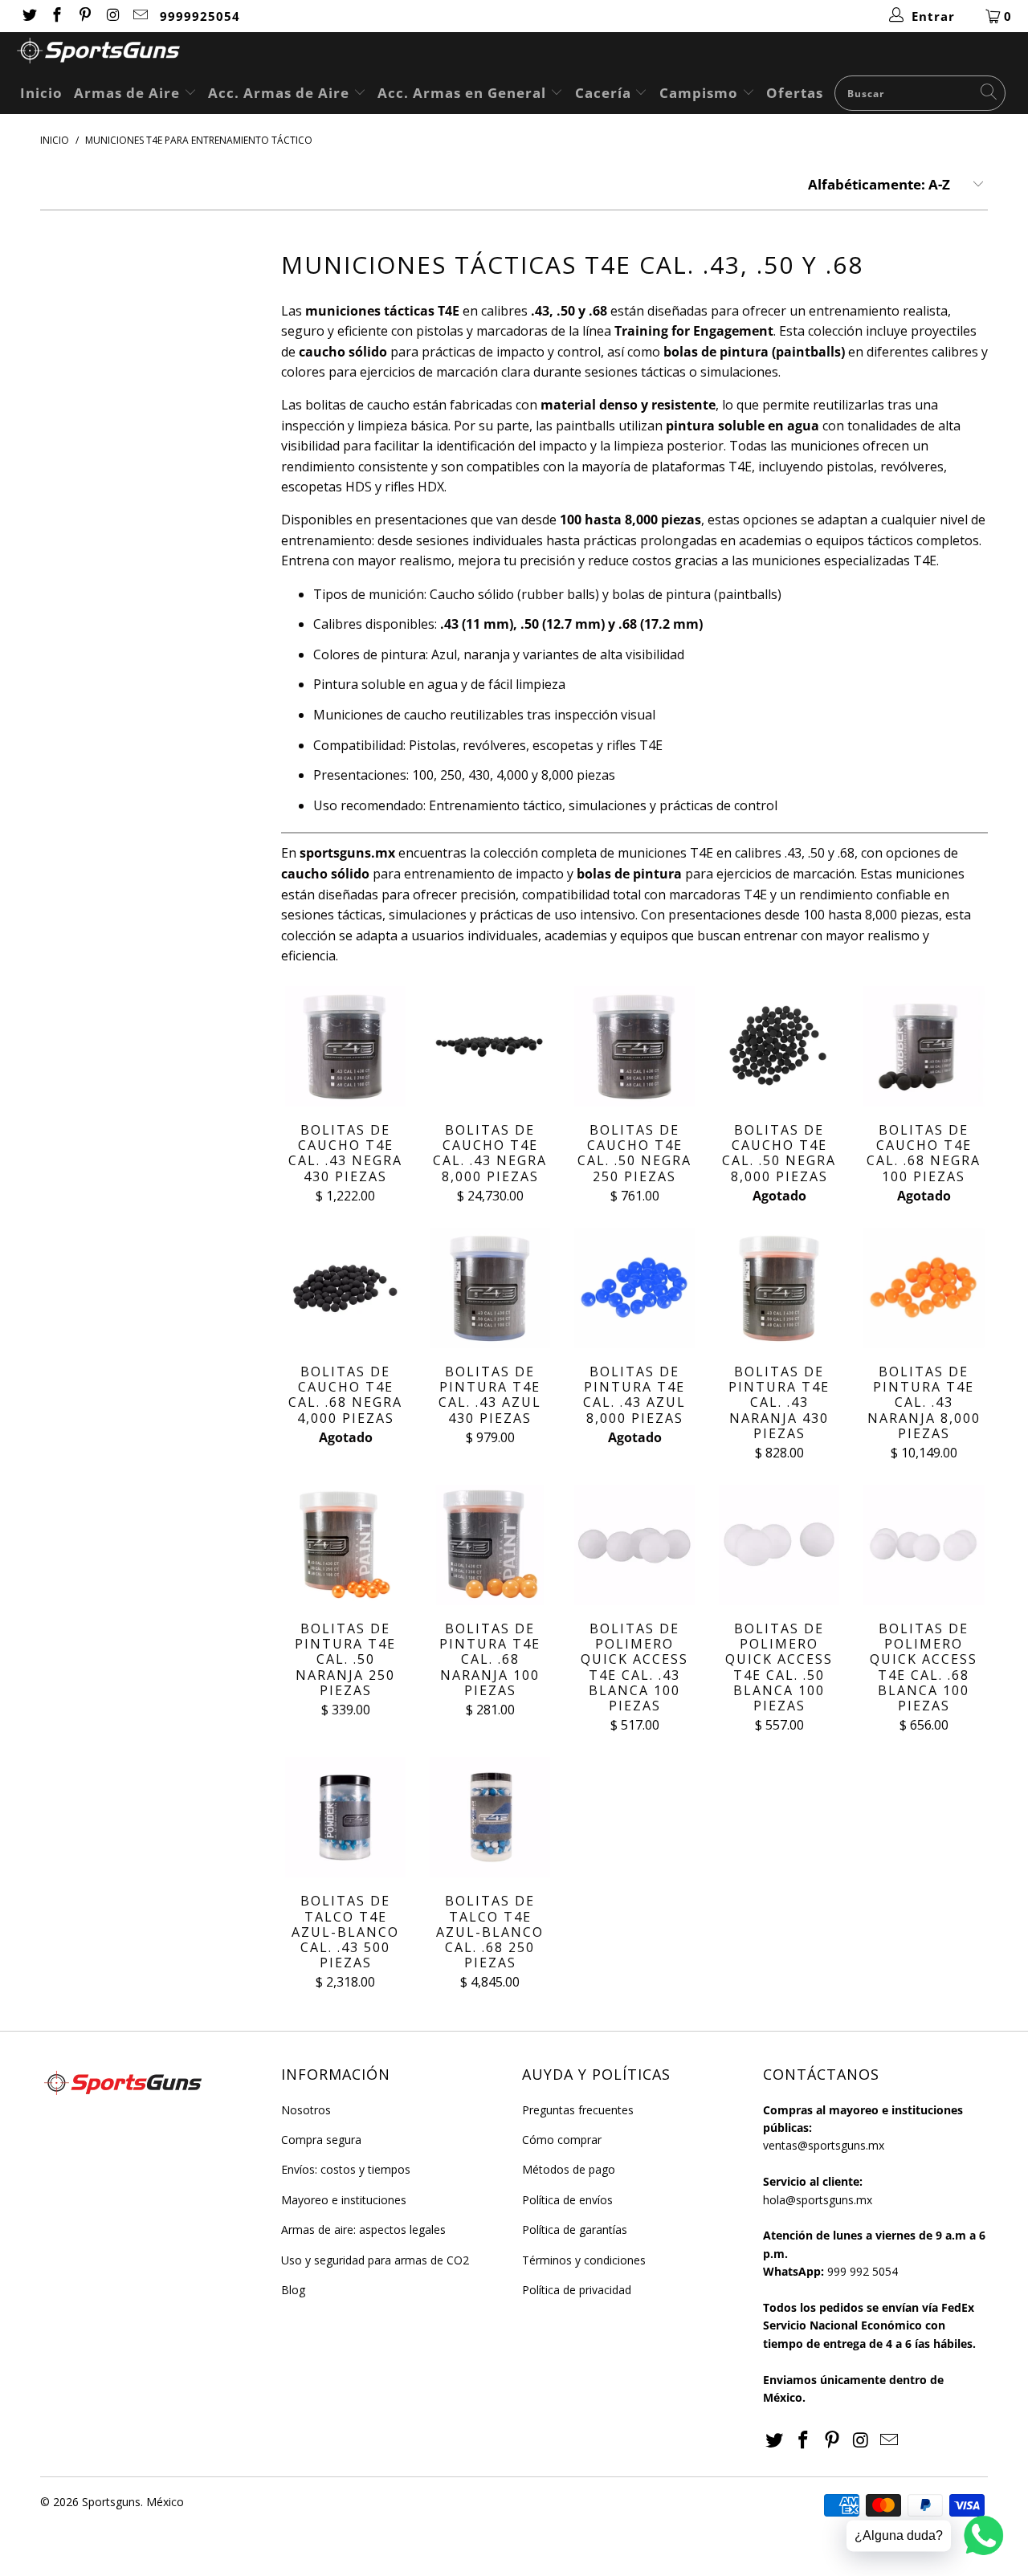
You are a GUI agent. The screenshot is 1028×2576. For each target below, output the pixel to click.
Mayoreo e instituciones (344, 2200)
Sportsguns (111, 2502)
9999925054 (200, 16)
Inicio (41, 93)
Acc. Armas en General (464, 93)
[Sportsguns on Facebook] (57, 16)
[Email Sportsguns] (140, 16)
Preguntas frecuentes (578, 2110)
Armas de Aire (129, 93)
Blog (293, 2290)
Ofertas (795, 93)
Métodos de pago (569, 2169)
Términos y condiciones (584, 2260)
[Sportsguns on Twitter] (29, 16)
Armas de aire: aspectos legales (363, 2230)
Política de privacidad (577, 2290)
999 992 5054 (863, 2271)
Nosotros (306, 2110)
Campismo (701, 93)
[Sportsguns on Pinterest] (84, 16)
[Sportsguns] (522, 53)
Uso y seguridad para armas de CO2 (375, 2260)
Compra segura (321, 2140)
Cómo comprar (562, 2140)
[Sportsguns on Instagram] (112, 16)
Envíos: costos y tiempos (346, 2169)
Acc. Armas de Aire (281, 93)
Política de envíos (567, 2200)
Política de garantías (575, 2230)
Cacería (605, 93)
